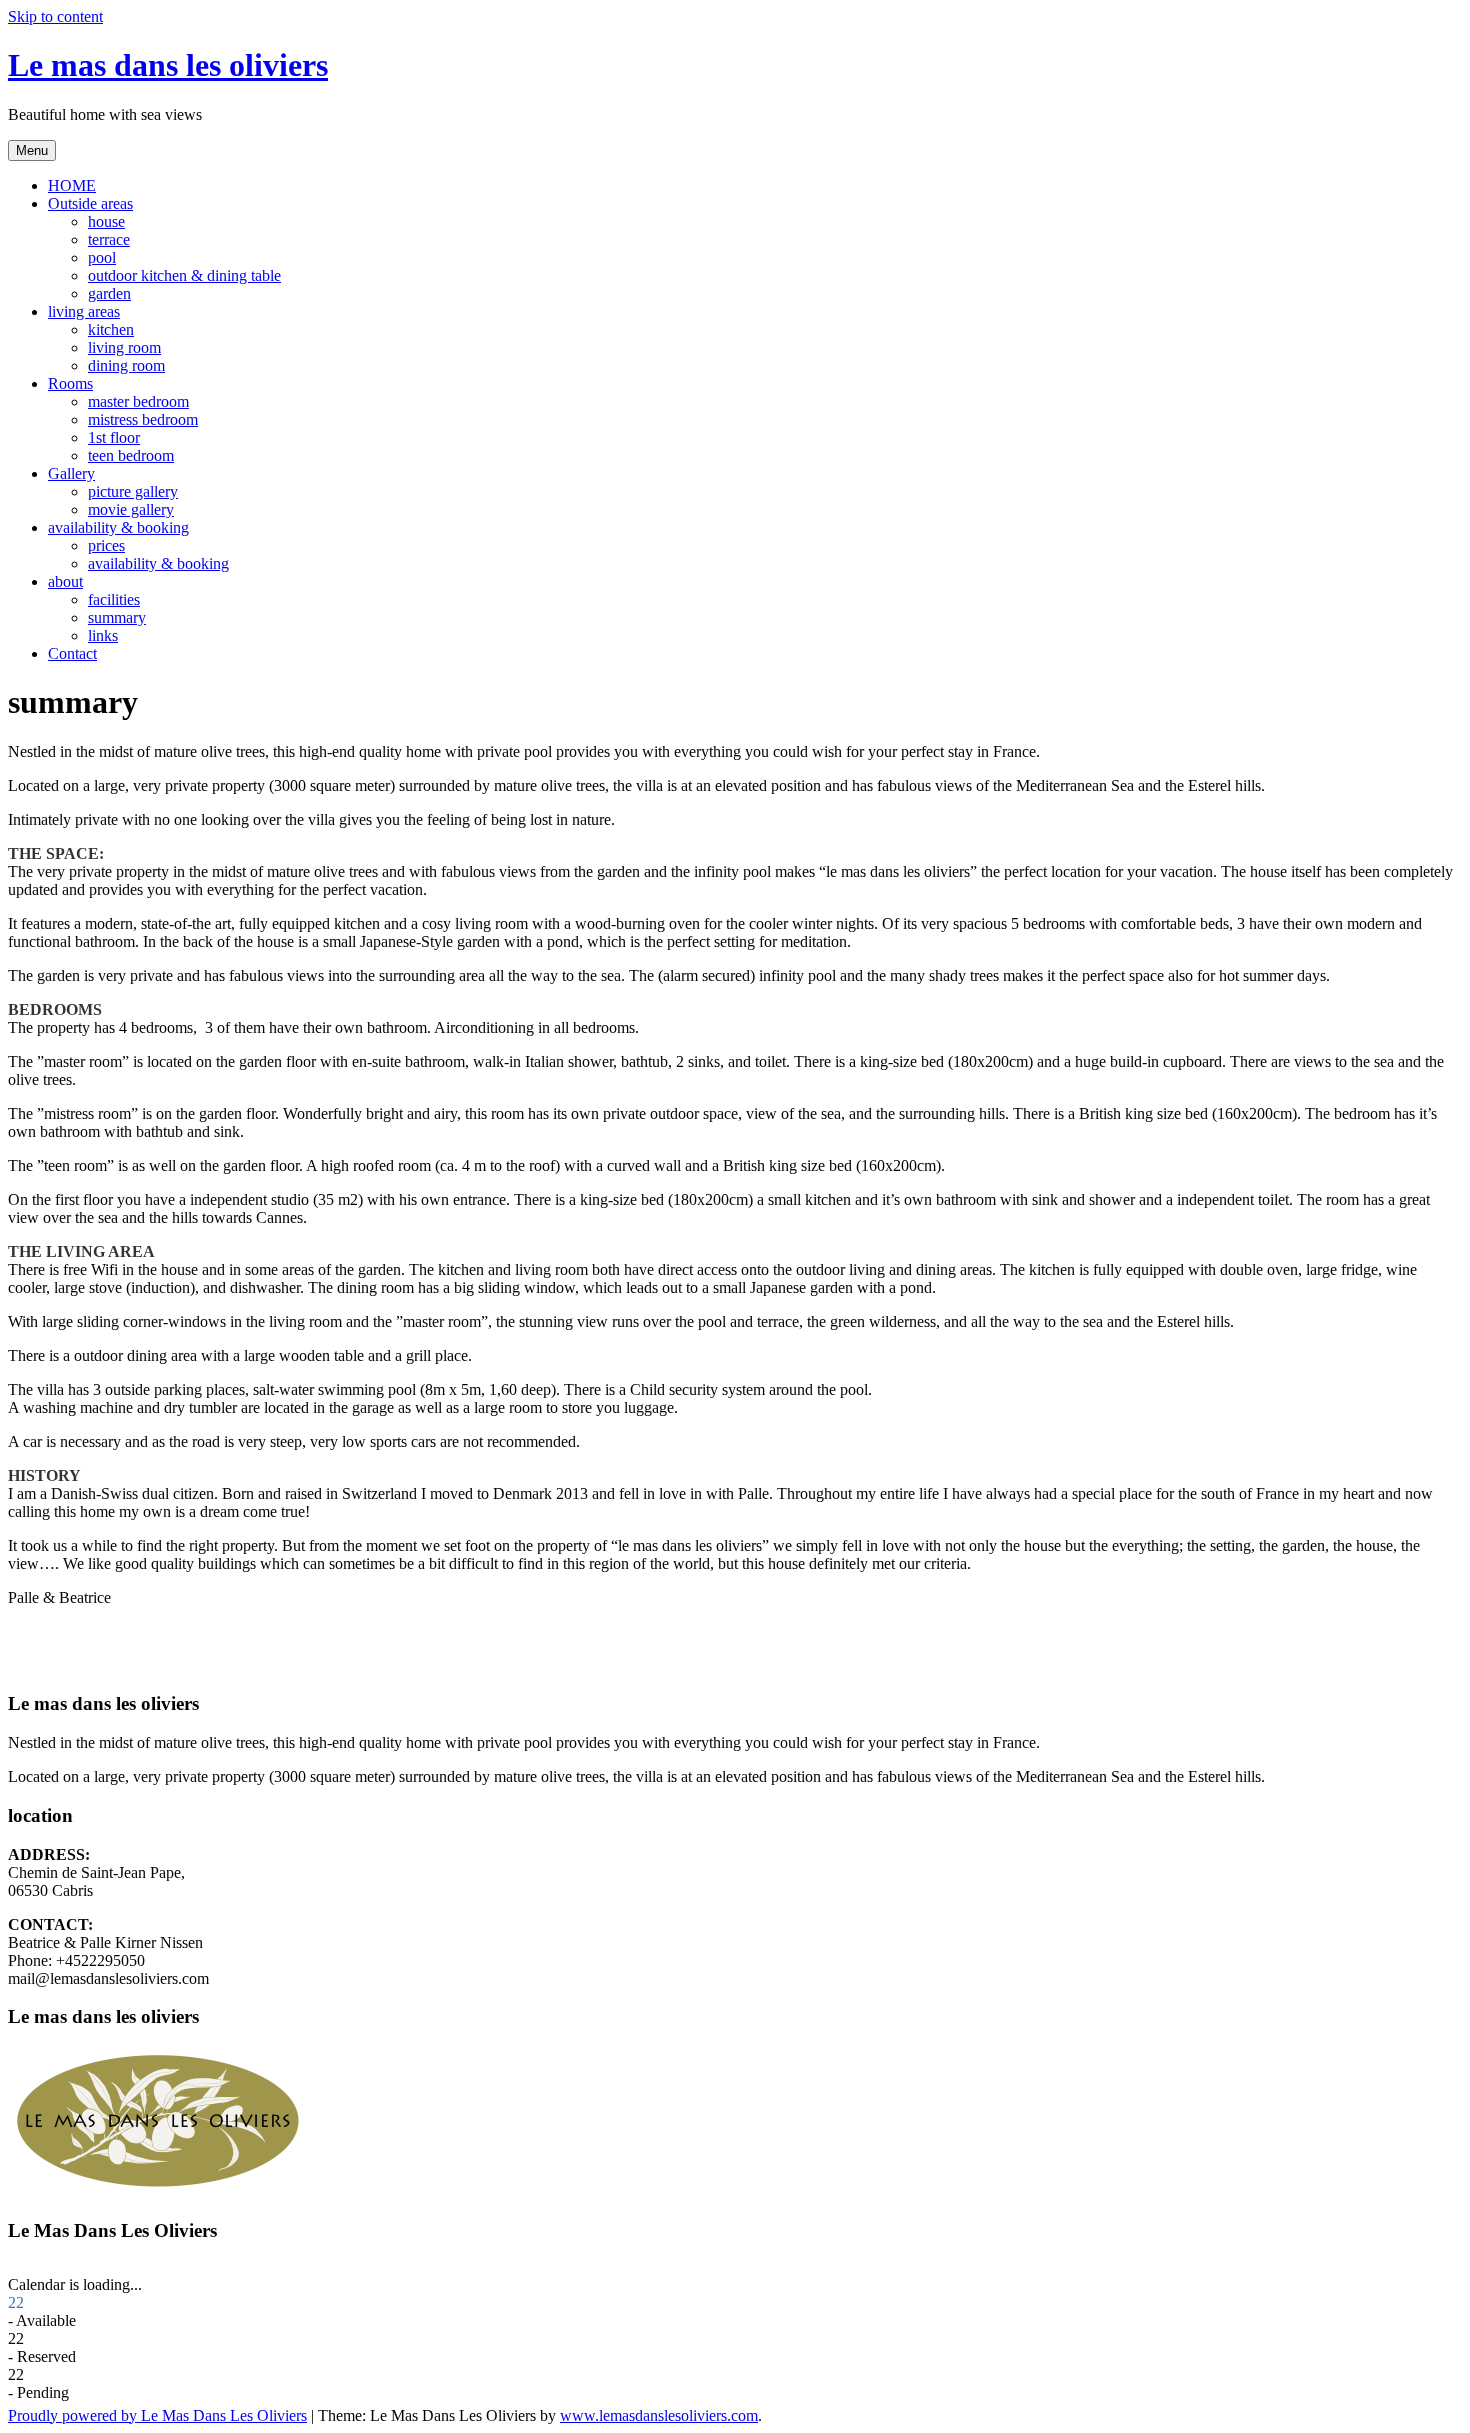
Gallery (71, 473)
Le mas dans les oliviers (168, 65)
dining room (126, 365)
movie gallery (131, 509)
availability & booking (118, 527)
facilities (114, 599)
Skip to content (55, 16)
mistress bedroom (143, 419)
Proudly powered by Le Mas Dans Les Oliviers (157, 2415)
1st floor (114, 437)
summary (117, 617)
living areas (84, 311)
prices (106, 545)
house (106, 221)
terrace (109, 239)
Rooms (70, 383)
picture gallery (133, 491)
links (103, 635)
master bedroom (138, 401)
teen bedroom (131, 455)
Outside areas (90, 203)
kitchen (111, 329)
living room (124, 347)
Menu (32, 150)
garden (109, 293)
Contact (72, 653)
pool (102, 257)
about (65, 581)
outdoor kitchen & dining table (184, 275)
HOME (72, 185)
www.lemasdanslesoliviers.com (659, 2415)
